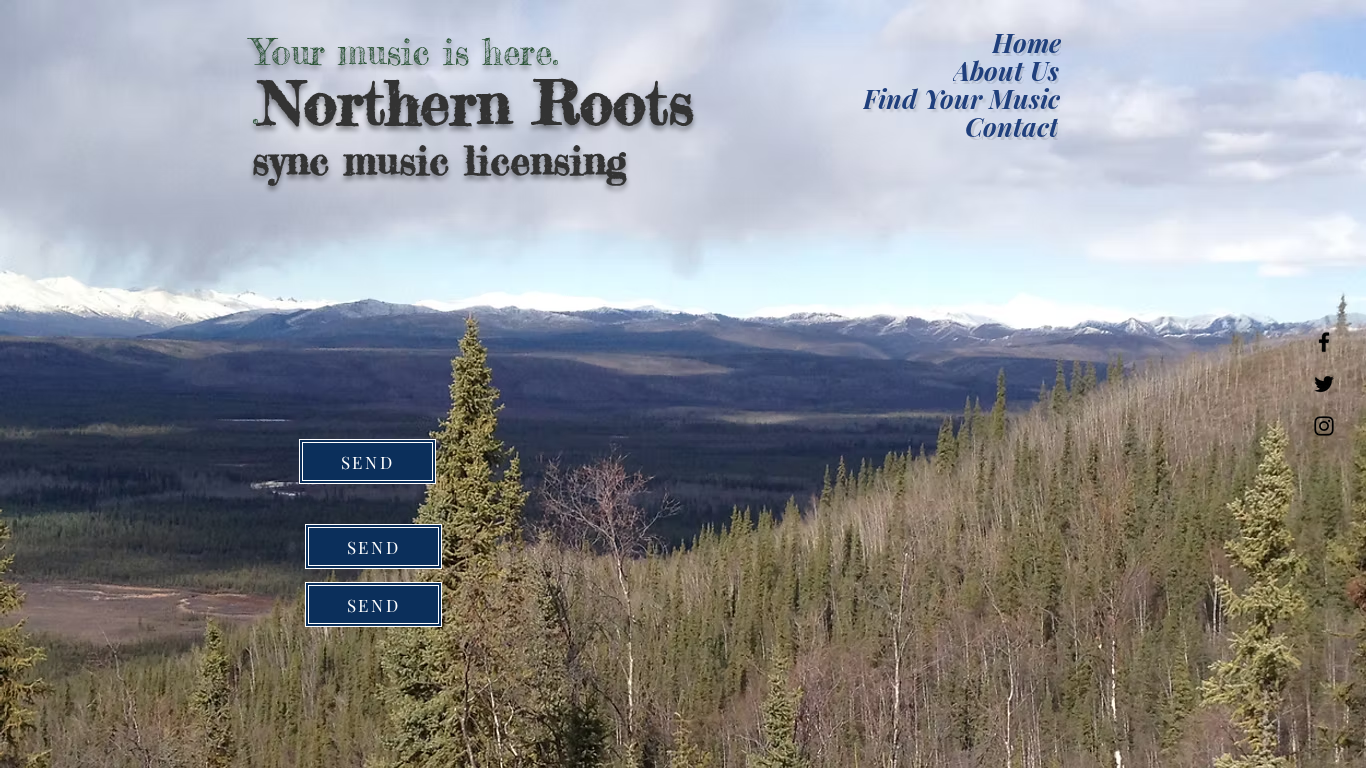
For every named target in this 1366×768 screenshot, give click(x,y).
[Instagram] (1324, 426)
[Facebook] (1324, 342)
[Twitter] (1324, 384)
